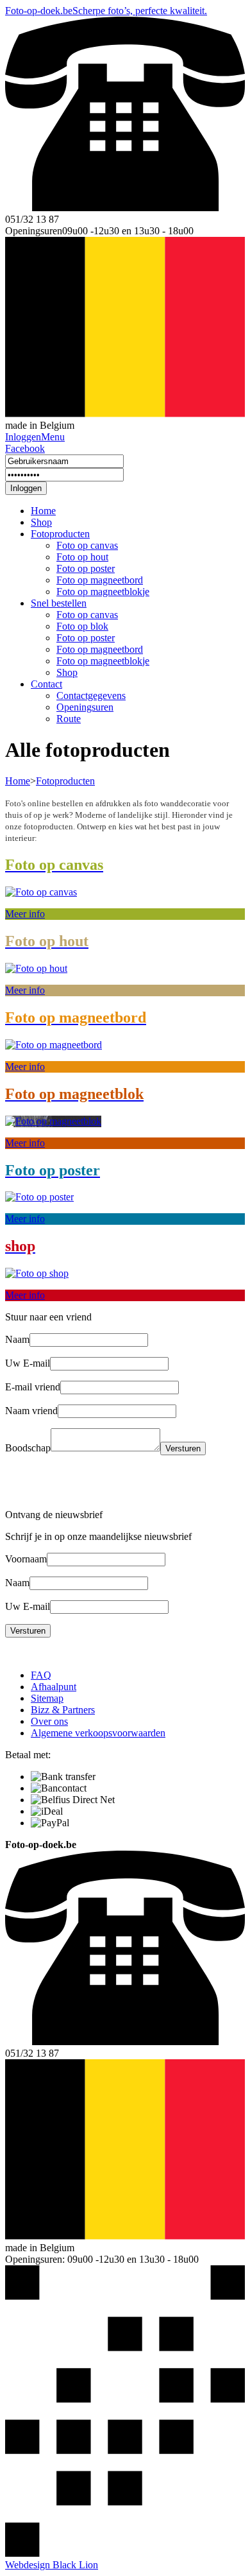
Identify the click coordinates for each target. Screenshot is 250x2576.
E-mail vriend (33, 1387)
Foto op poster (86, 568)
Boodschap (28, 1448)
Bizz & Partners (63, 1710)
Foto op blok (82, 626)
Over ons (49, 1721)
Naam (17, 1339)
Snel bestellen (59, 603)
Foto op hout (82, 557)
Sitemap (47, 1698)
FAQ (41, 1675)
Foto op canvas (87, 545)
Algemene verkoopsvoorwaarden (98, 1733)
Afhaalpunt (54, 1687)
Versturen (183, 1448)
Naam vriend (31, 1411)
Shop (41, 522)
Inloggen (26, 488)
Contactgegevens (91, 696)
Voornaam (26, 1559)
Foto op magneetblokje (103, 592)
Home (43, 511)
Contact (46, 684)
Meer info (25, 914)
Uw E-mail (28, 1363)
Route (69, 719)
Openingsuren (85, 707)
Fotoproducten (60, 534)
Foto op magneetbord (100, 580)
